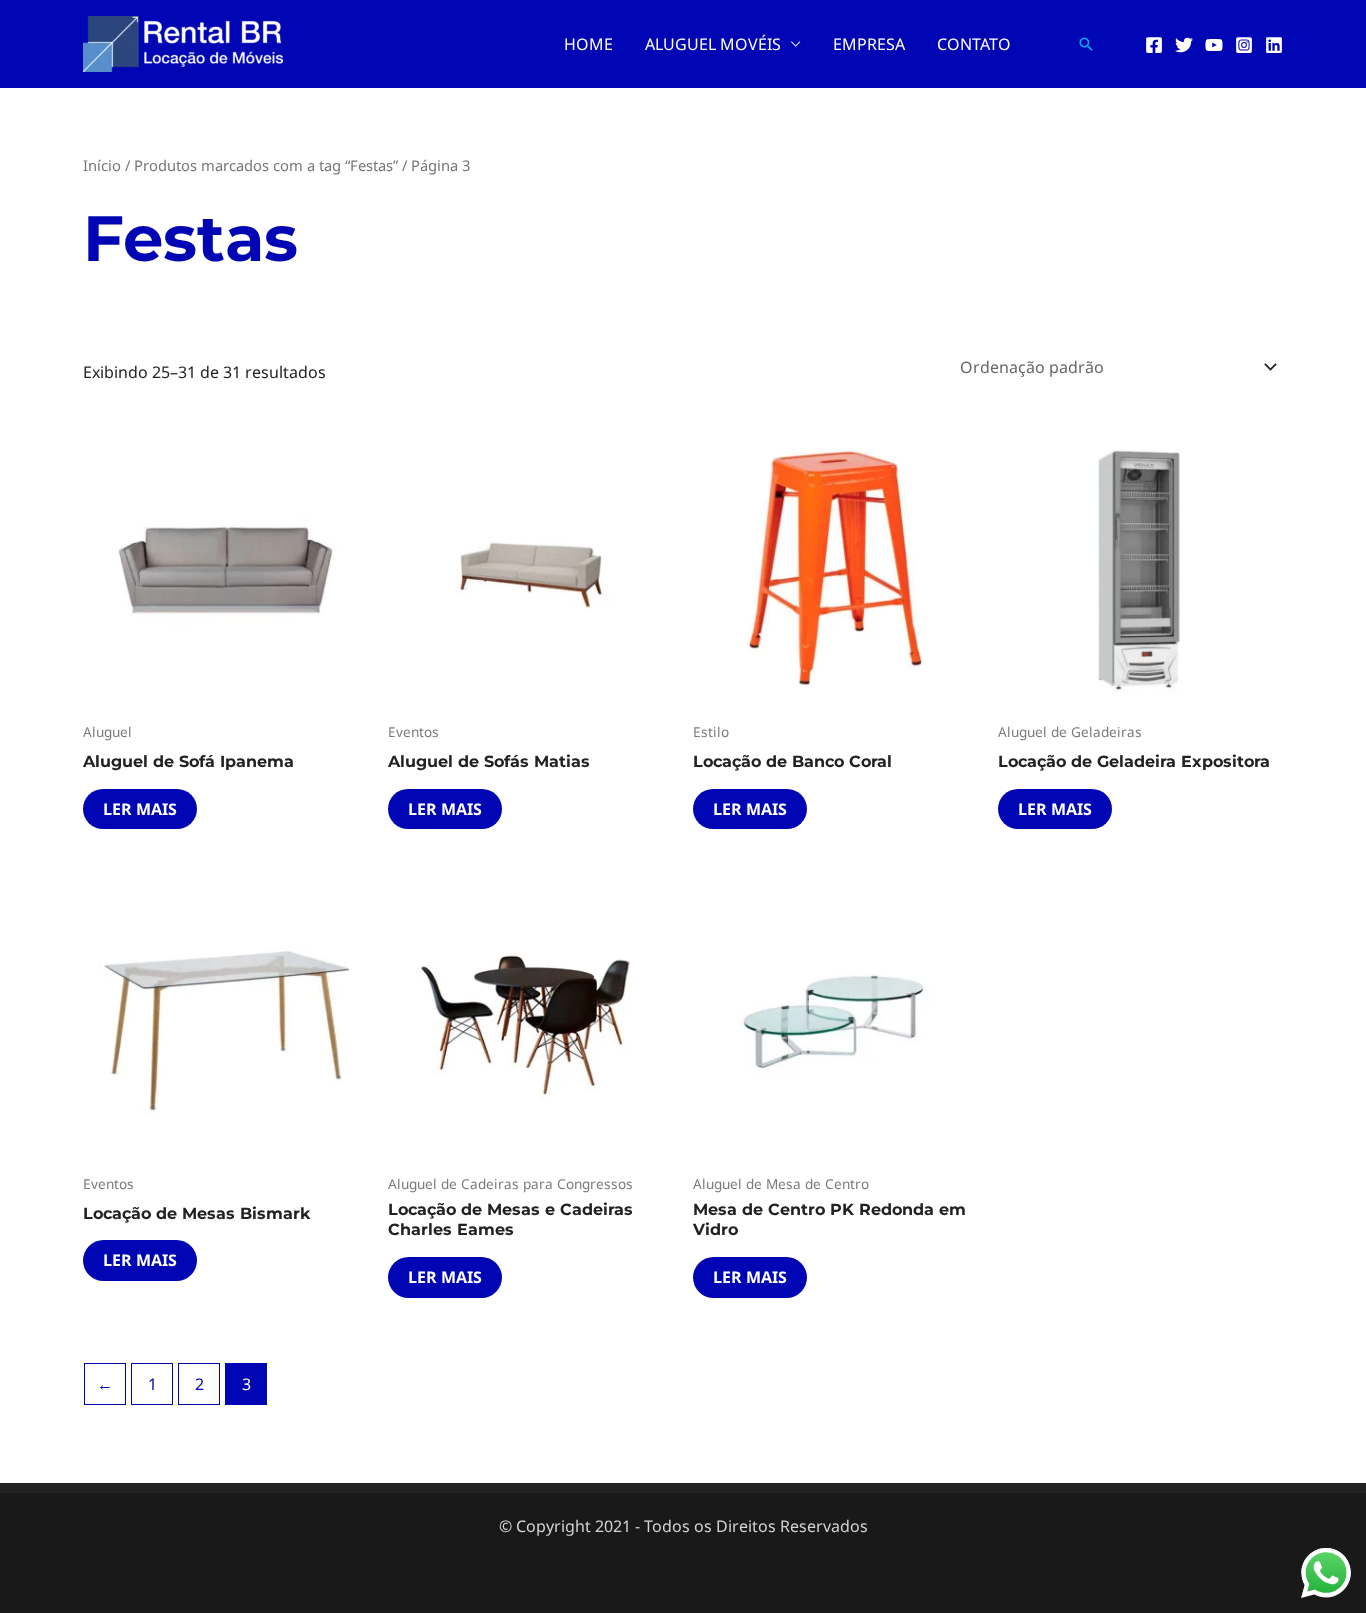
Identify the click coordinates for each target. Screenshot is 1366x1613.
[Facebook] (1154, 45)
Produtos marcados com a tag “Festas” (266, 165)
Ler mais (140, 809)
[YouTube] (1214, 45)
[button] (1086, 44)
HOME (588, 44)
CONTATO (974, 44)
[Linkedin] (1274, 45)
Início (102, 165)
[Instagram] (1244, 45)
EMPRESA (869, 44)
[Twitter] (1184, 45)
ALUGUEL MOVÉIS (713, 44)
